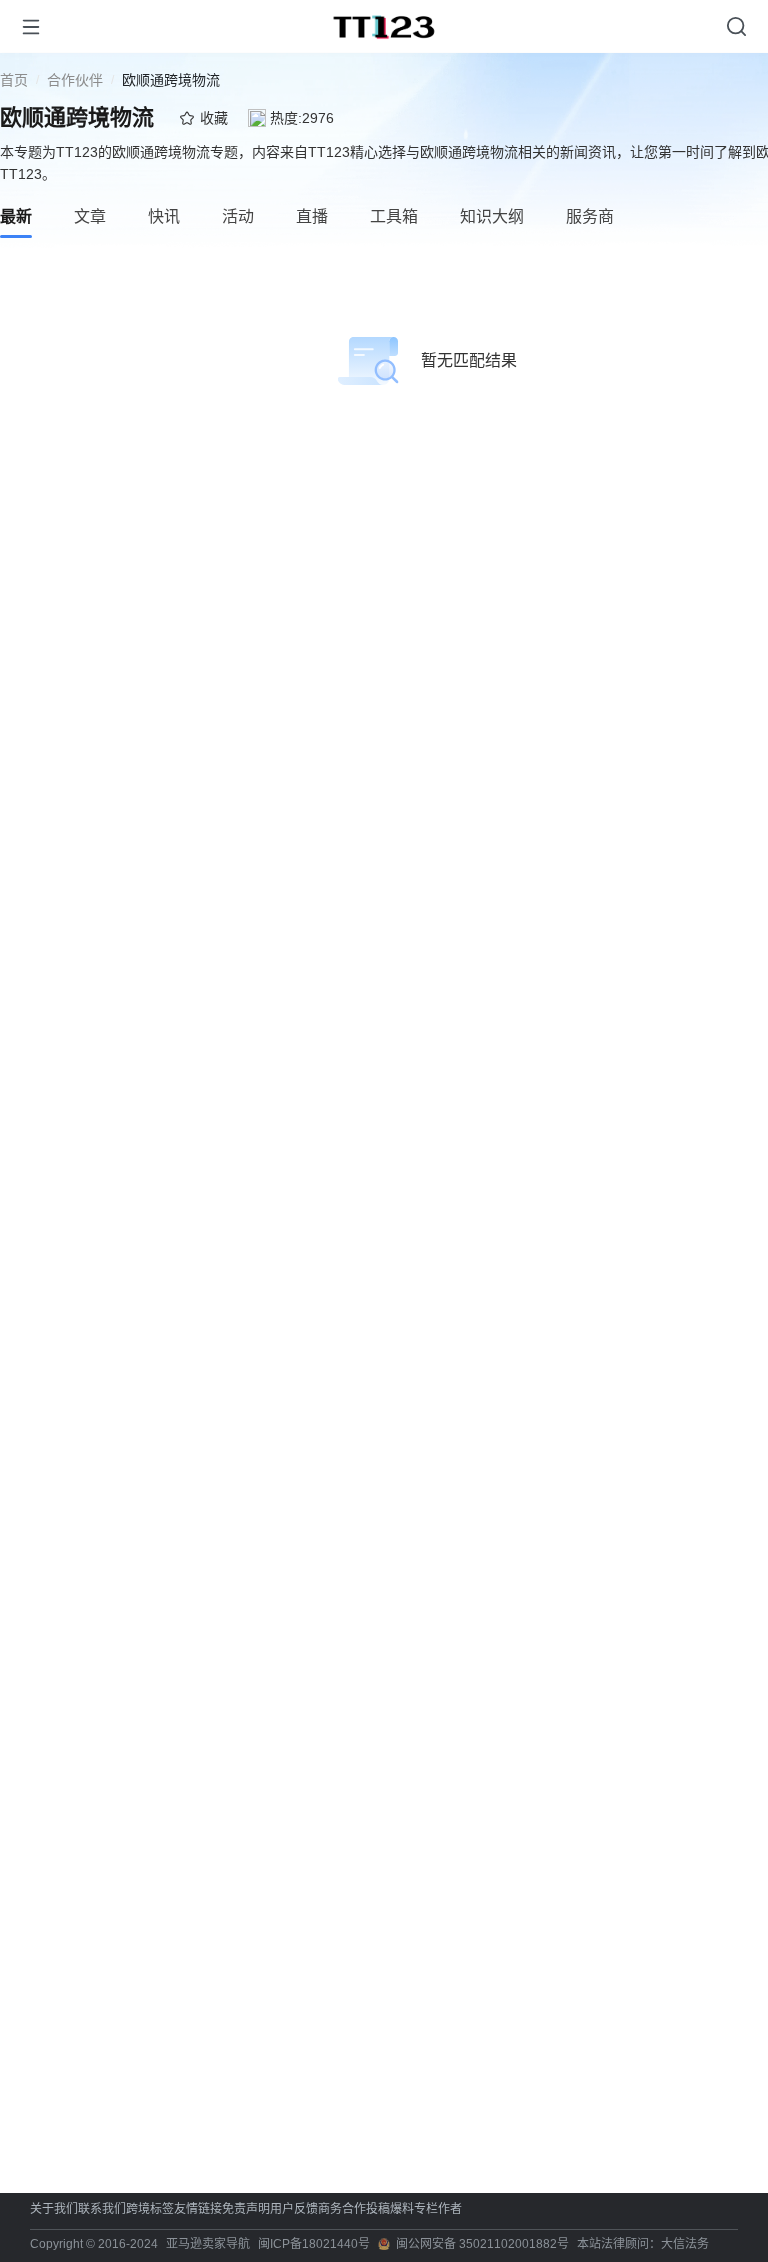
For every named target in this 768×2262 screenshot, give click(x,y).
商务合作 (342, 2209)
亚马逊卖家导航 (208, 2244)
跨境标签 (150, 2209)
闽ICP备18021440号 (314, 2244)
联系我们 (102, 2209)
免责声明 (246, 2209)
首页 (14, 80)
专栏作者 (438, 2209)
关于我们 (54, 2209)
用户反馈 (294, 2209)
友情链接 (198, 2209)
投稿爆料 (390, 2209)
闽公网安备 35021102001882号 (482, 2244)
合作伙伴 (75, 80)
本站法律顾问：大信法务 (643, 2244)
